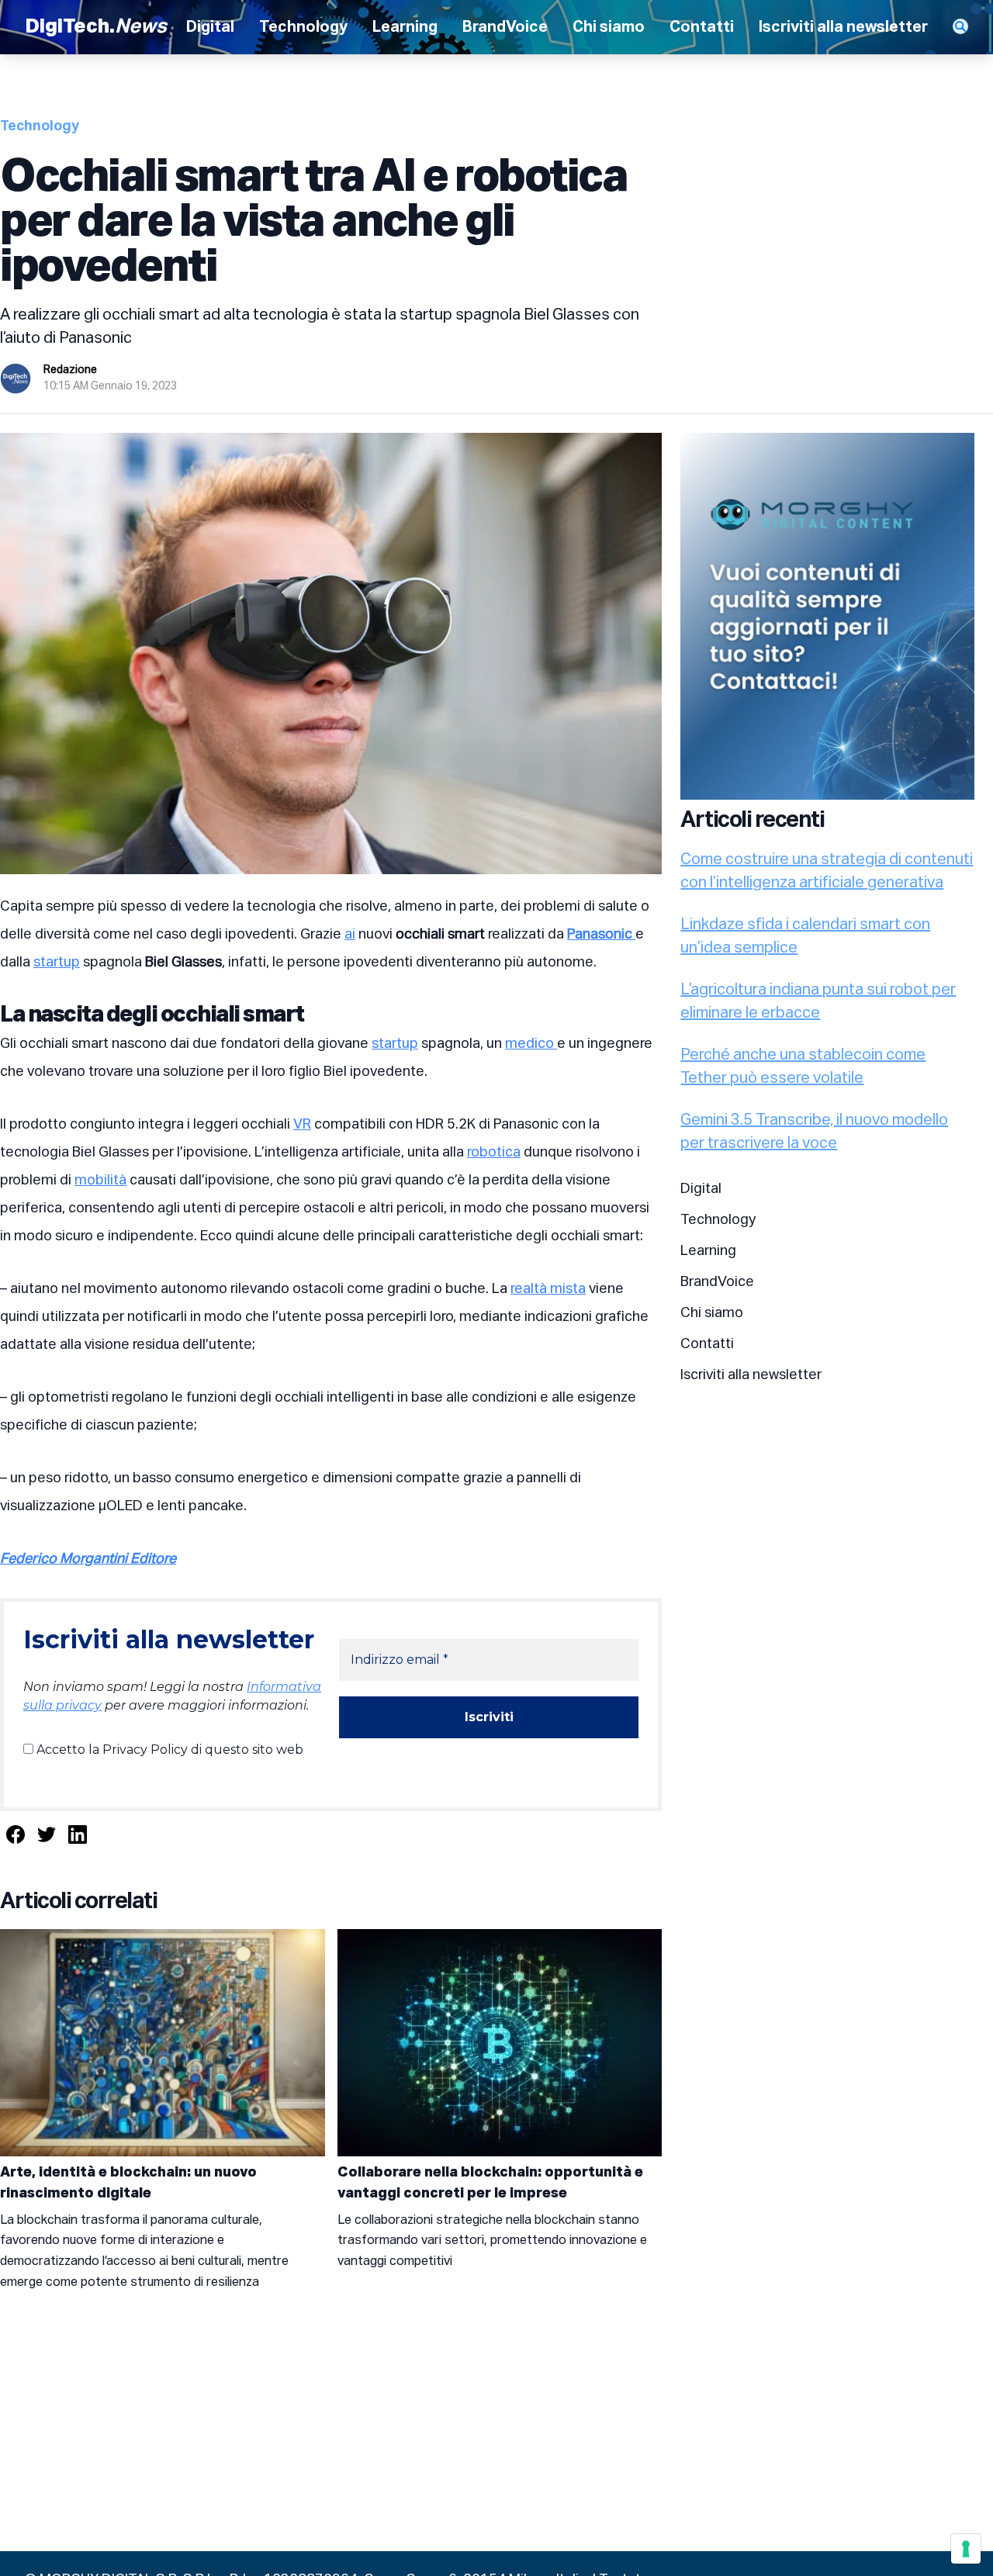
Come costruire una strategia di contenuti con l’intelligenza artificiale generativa (827, 871)
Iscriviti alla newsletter (843, 27)
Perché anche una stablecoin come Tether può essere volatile (803, 1067)
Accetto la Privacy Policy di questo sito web (168, 1750)
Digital (210, 27)
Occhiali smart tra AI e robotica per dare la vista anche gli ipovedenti (313, 223)
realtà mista (548, 1289)
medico (531, 1044)
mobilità (100, 1181)
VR (302, 1125)
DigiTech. (96, 27)
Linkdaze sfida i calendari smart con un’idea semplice (805, 936)
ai (350, 935)
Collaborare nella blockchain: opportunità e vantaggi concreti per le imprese (490, 2183)
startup (57, 963)
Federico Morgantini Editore (88, 1559)
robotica (494, 1153)
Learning (405, 27)
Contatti (702, 27)
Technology (303, 27)
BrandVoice (505, 27)
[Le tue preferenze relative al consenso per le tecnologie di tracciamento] (966, 2549)
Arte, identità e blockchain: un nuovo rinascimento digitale (128, 2183)
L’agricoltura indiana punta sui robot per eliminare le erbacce (818, 1001)
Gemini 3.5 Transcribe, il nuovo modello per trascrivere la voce (814, 1132)
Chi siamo (609, 27)
